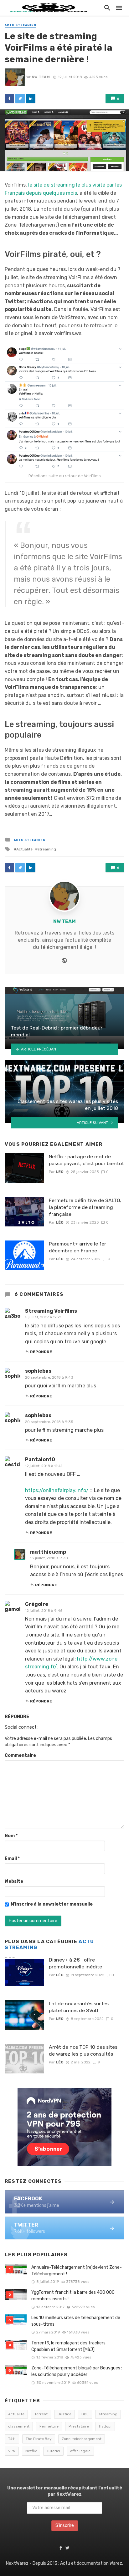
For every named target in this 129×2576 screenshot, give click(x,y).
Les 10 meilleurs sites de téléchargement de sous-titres (76, 2321)
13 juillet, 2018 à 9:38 (49, 1558)
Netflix (31, 2451)
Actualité (24, 849)
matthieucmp (48, 1552)
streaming (47, 849)
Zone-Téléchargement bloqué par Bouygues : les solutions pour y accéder (77, 2371)
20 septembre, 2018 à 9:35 (49, 1422)
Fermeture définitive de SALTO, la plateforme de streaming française (85, 1207)
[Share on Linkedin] (31, 98)
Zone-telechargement (82, 2439)
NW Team (41, 77)
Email (12, 1859)
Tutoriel (53, 2451)
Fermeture (49, 2426)
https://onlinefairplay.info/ (57, 1490)
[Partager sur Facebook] (9, 98)
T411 (12, 2439)
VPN (12, 2451)
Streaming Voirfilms (51, 1311)
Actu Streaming (21, 25)
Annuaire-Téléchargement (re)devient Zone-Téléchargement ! (77, 2271)
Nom (11, 1836)
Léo (60, 1172)
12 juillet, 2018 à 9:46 (44, 1611)
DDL (85, 2414)
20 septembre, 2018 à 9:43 (49, 1377)
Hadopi (105, 2426)
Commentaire (20, 1755)
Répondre (41, 1352)
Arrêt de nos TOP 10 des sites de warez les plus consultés (83, 2050)
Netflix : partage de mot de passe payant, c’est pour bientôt (86, 1160)
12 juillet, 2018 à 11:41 (44, 1466)
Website (14, 1881)
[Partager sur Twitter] (20, 98)
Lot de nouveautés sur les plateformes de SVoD (79, 2007)
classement (19, 2426)
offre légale (80, 2451)
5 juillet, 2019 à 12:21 (43, 1317)
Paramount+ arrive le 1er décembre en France (77, 1247)
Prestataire (79, 2426)
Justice (64, 2414)
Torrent (41, 2414)
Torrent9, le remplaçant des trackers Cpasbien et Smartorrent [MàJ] (68, 2346)
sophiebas (38, 1371)
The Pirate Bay (39, 2439)
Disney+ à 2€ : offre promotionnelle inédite (75, 1963)
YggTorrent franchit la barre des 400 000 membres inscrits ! (73, 2296)
